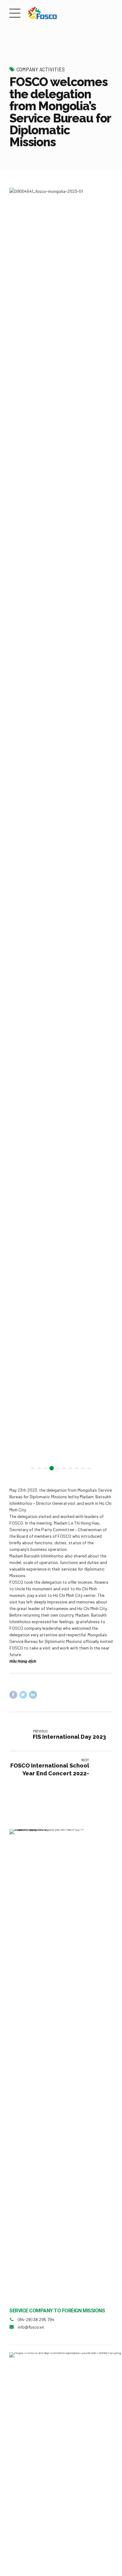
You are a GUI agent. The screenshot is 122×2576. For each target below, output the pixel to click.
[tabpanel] (61, 832)
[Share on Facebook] (13, 1695)
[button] (20, 832)
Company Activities (41, 69)
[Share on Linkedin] (33, 1695)
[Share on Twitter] (23, 1695)
